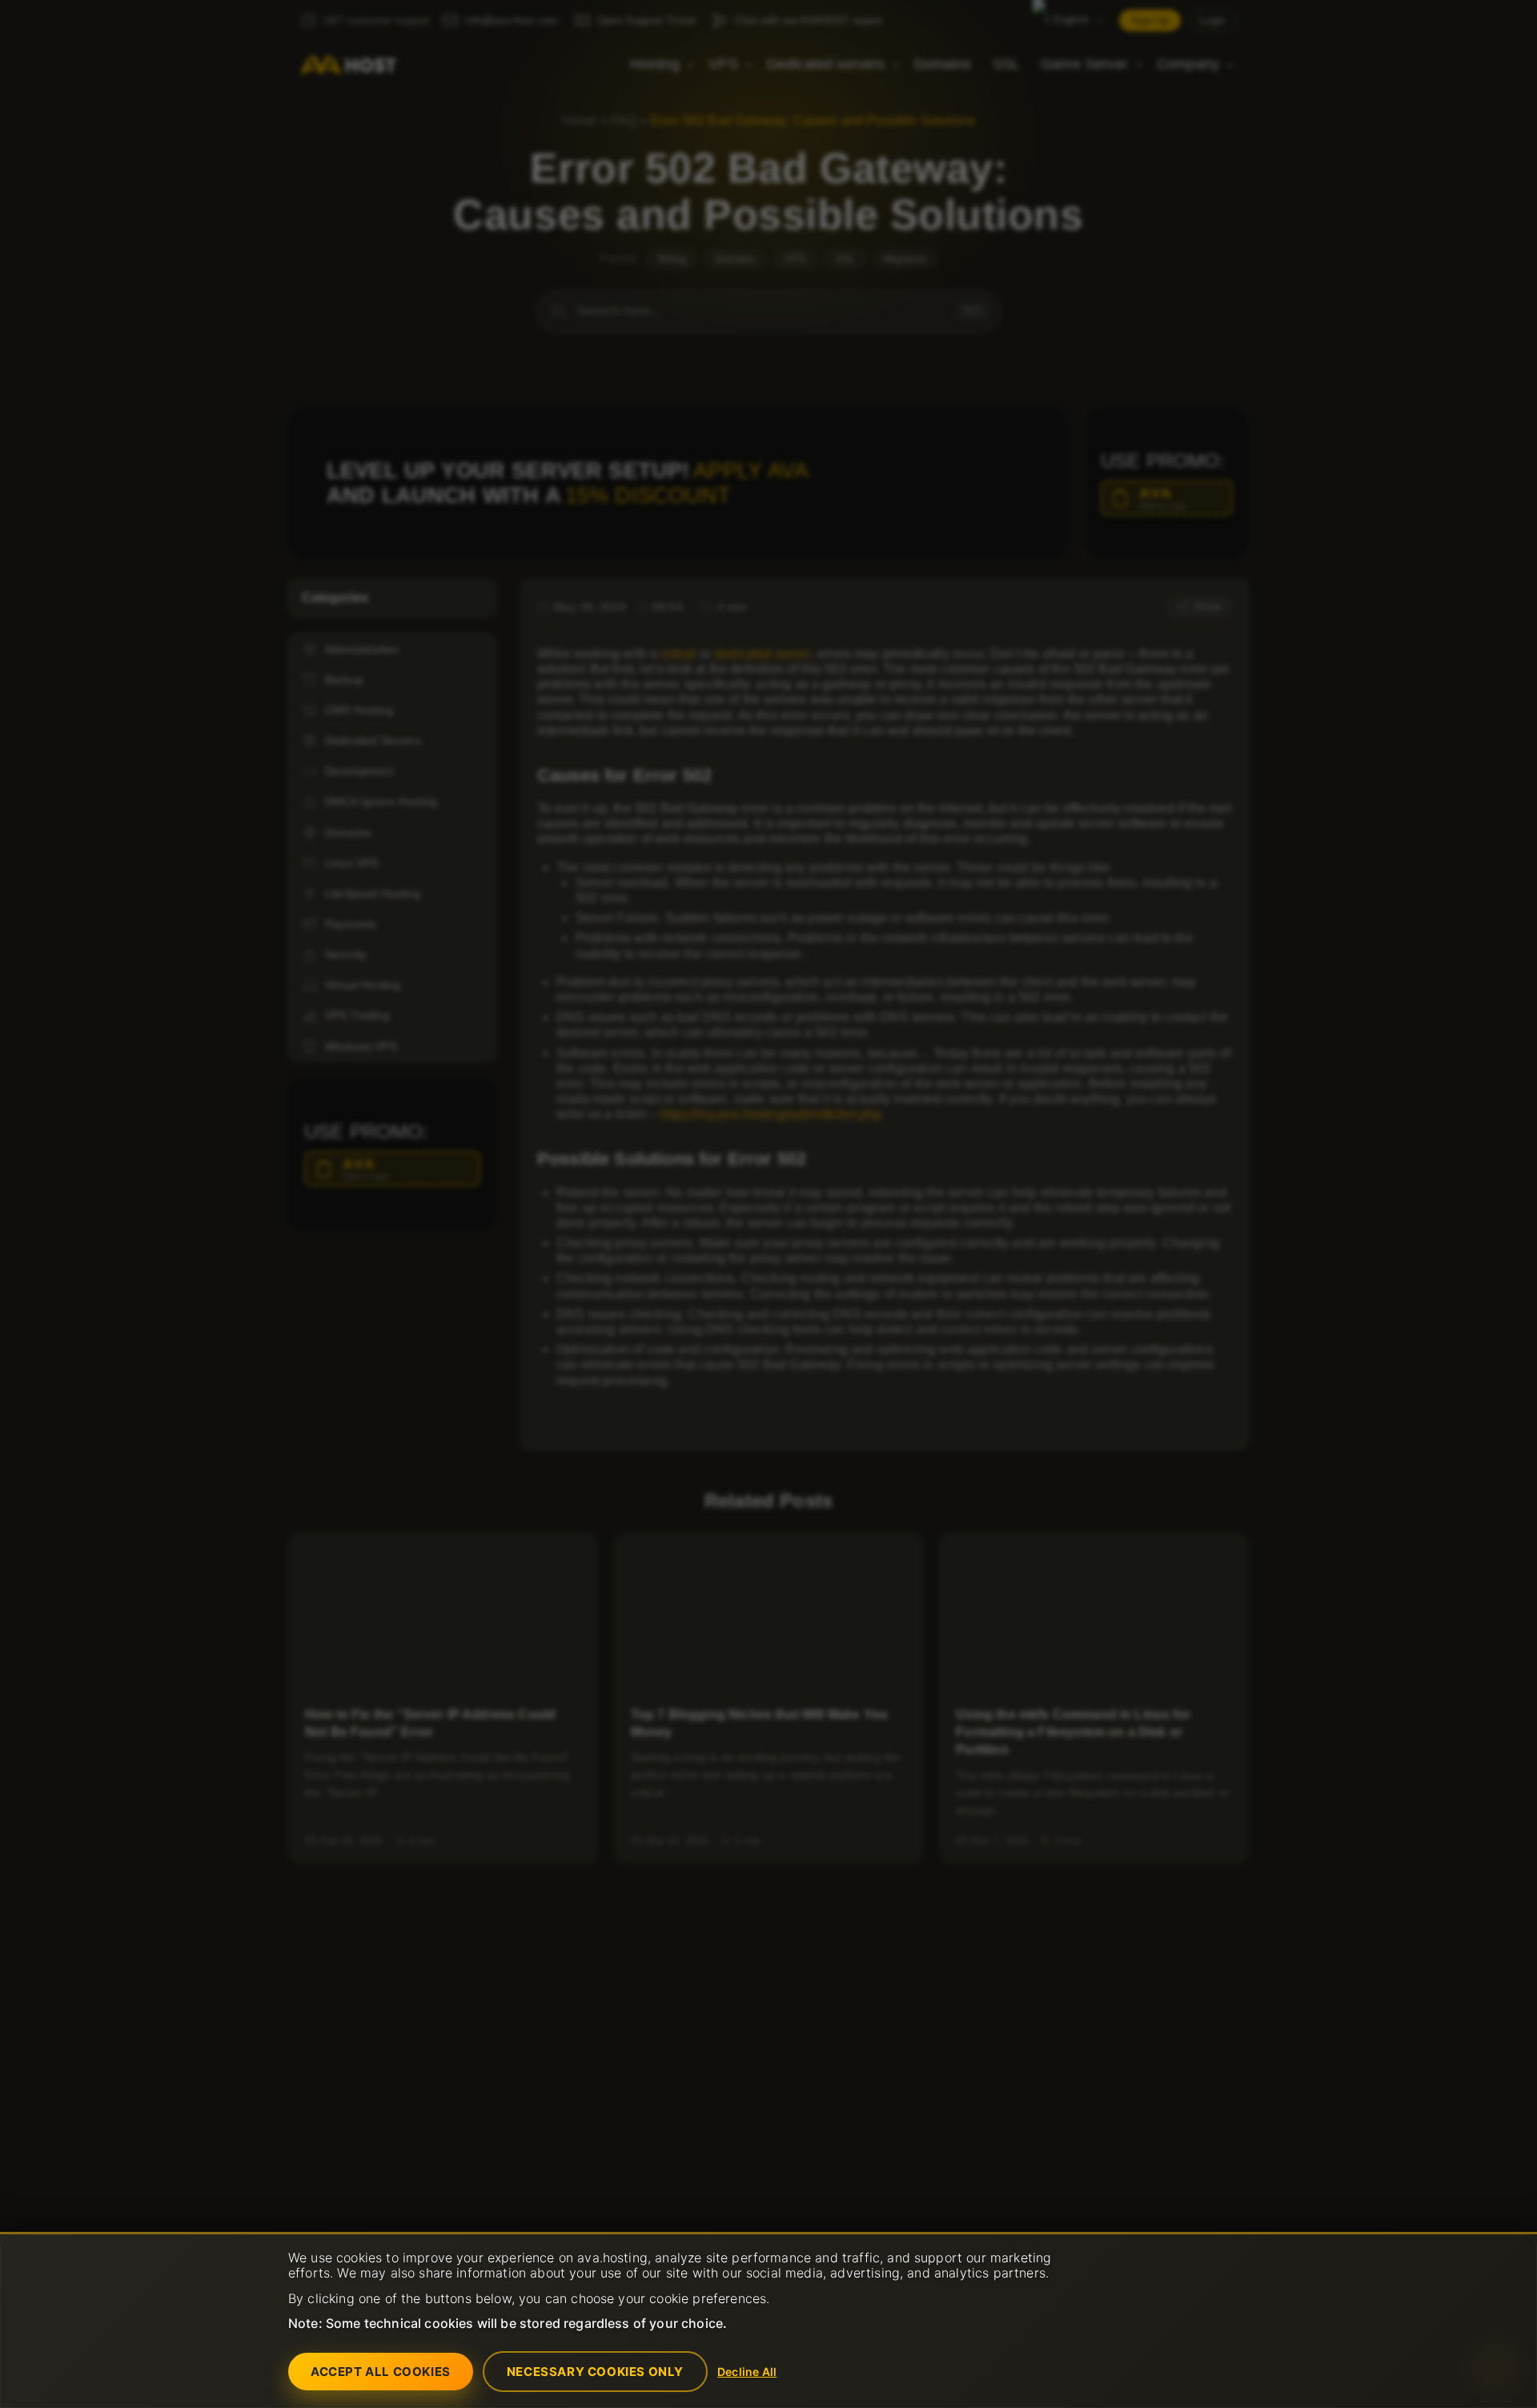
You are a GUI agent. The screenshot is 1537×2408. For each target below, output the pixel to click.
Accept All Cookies (381, 2372)
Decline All (747, 2372)
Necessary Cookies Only (595, 2372)
